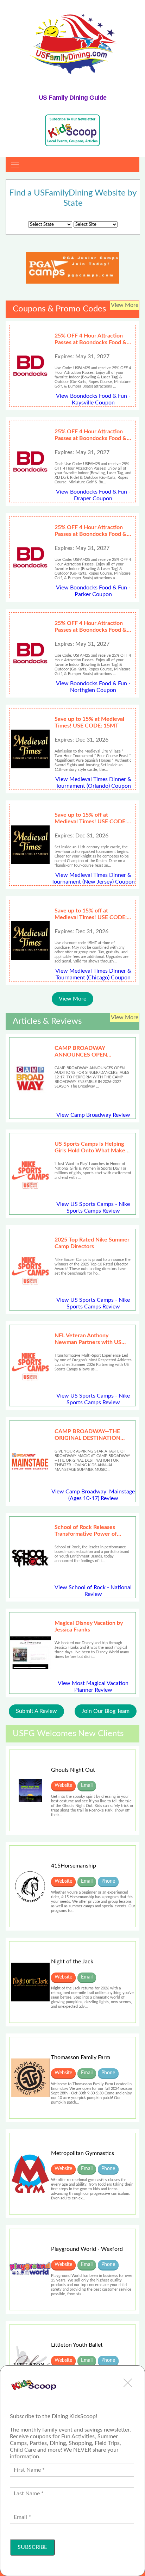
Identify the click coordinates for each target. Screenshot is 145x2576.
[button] (128, 2383)
